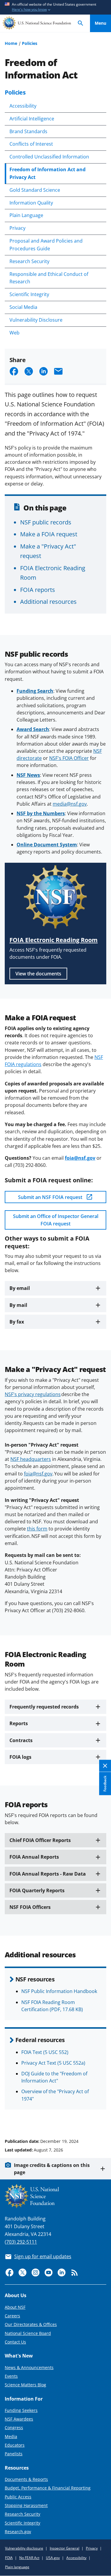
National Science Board (28, 2333)
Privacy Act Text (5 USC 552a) (53, 2063)
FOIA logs (20, 1757)
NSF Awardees (19, 2419)
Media (11, 2436)
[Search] (81, 23)
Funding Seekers (21, 2410)
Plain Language (26, 215)
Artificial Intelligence (32, 119)
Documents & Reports (26, 2479)
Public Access (18, 2497)
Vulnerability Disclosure (36, 320)
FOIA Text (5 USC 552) (45, 2052)
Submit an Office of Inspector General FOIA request (56, 1220)
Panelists (14, 2454)
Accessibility (23, 106)
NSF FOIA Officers (30, 1907)
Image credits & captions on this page (52, 2169)
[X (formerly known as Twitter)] (22, 2272)
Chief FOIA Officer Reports (40, 1840)
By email (20, 1288)
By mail (18, 1305)
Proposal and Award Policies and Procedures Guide (46, 245)
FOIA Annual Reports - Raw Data (48, 1874)
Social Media (23, 307)
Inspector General (65, 2548)
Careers (12, 2316)
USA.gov (53, 2558)
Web (15, 333)
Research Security (29, 261)
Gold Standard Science (35, 190)
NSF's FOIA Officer (69, 758)
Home (11, 43)
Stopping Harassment (26, 2505)
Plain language (17, 2567)
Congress (14, 2428)
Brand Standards (28, 131)
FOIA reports (38, 590)
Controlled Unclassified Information (49, 157)
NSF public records (46, 522)
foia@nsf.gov (38, 1474)
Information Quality (31, 203)
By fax (17, 1322)
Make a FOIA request (49, 534)
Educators (15, 2445)
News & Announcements (29, 2367)
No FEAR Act (29, 2558)
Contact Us (15, 2342)
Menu (100, 23)
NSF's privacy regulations (33, 1394)
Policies (30, 43)
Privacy (17, 228)
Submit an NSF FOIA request (51, 1197)
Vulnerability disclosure (24, 2548)
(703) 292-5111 (21, 2242)
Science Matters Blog (25, 2385)
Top (100, 2119)
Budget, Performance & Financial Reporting (48, 2488)
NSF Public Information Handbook (59, 1991)
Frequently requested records (44, 1707)
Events (11, 2376)
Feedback (105, 1783)
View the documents (38, 974)
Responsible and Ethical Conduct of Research (49, 278)
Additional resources (48, 601)
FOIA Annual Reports (34, 1857)
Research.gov (18, 2532)
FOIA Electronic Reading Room (54, 940)
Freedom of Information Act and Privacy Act (48, 173)
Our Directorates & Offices (31, 2324)
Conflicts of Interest (31, 144)
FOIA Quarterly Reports (37, 1890)
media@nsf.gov (70, 804)
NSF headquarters (31, 1459)
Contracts (21, 1740)
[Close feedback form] (105, 1766)
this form (37, 1529)
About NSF (15, 2307)
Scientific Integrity (29, 294)
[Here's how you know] (55, 7)
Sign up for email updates (43, 2256)
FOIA (9, 2558)
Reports (19, 1723)
